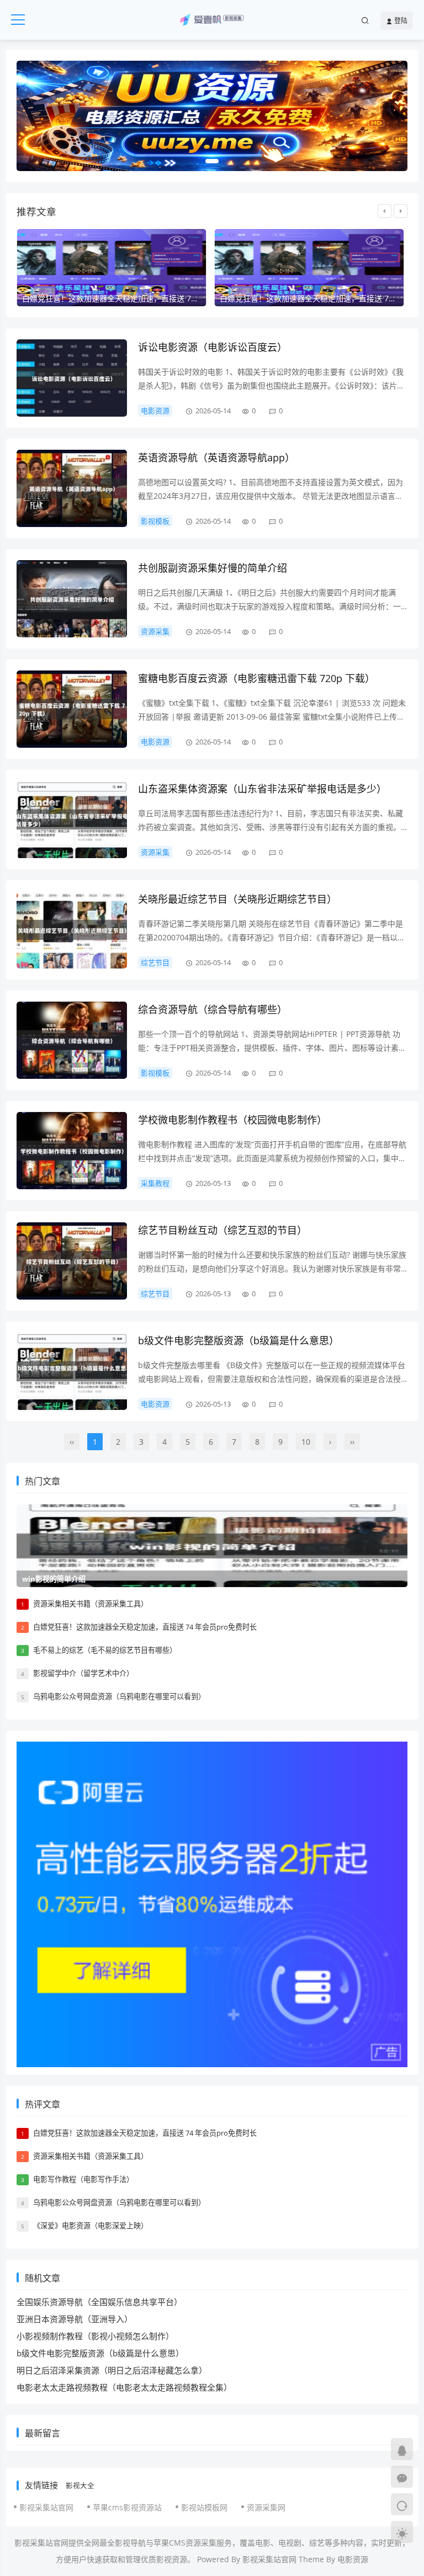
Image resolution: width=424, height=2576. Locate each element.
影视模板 (155, 521)
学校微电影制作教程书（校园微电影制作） (232, 1120)
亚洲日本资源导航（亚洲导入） (75, 2319)
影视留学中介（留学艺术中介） (83, 1673)
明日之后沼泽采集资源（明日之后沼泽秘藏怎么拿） (112, 2370)
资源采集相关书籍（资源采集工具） (91, 1604)
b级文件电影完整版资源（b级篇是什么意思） (239, 1340)
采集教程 (155, 1183)
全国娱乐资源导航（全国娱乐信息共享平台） (99, 2302)
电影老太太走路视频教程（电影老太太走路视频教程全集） (124, 2387)
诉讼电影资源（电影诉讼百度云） (213, 347)
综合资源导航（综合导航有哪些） (213, 1009)
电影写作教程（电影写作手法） (83, 2179)
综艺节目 (155, 962)
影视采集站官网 (46, 2507)
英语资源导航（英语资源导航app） (216, 457)
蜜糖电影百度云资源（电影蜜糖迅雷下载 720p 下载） (256, 678)
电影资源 (155, 411)
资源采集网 (266, 2507)
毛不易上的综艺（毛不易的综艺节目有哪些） (105, 1650)
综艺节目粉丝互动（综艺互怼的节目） (222, 1230)
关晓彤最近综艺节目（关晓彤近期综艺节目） (237, 899)
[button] (212, 161)
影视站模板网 (204, 2507)
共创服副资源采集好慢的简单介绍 (213, 568)
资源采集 (155, 631)
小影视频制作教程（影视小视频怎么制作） (95, 2336)
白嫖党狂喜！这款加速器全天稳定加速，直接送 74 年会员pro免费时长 (145, 1627)
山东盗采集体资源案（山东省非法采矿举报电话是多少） (262, 789)
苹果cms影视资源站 (127, 2507)
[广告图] (212, 116)
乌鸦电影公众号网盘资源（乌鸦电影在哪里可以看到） (119, 1696)
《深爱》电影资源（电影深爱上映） (91, 2226)
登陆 (400, 21)
